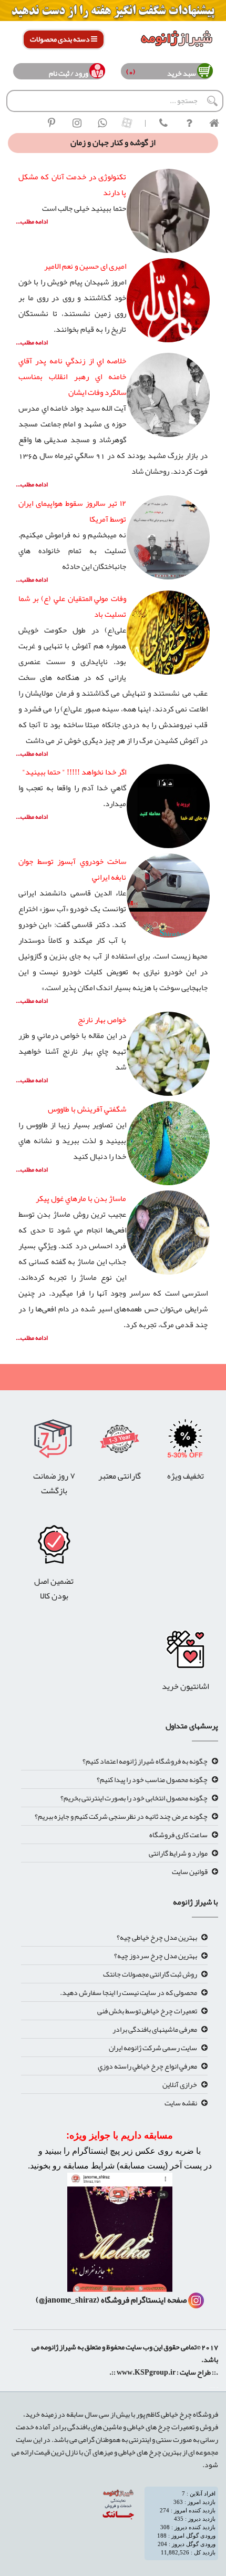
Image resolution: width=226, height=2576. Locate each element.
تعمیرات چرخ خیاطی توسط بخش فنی (147, 2011)
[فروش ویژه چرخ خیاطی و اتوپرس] (185, 1442)
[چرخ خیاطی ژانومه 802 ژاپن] (54, 1547)
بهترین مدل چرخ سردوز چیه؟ (156, 1956)
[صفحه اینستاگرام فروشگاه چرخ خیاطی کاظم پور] (196, 2300)
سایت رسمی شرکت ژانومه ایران (153, 2048)
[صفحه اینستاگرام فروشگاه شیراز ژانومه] (120, 2236)
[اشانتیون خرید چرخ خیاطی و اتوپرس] (185, 1653)
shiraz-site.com (214, 2388)
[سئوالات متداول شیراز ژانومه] (189, 123)
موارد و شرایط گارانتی (178, 1853)
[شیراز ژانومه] (52, 123)
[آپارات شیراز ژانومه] (127, 123)
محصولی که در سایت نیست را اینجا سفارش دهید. (129, 1992)
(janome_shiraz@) (68, 2300)
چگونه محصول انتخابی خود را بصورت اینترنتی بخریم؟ (134, 1798)
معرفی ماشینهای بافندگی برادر (155, 2029)
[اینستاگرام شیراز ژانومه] (77, 123)
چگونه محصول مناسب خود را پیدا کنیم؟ (152, 1779)
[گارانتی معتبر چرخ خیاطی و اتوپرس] (120, 1442)
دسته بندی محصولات (60, 39)
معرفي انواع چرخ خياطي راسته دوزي (147, 2066)
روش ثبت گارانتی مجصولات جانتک (150, 1974)
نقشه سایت (181, 2103)
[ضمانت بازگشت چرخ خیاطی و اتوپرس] (54, 1442)
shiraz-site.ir (210, 2388)
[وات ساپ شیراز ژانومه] (102, 123)
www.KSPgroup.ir (146, 2372)
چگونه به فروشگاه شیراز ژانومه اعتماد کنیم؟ (145, 1761)
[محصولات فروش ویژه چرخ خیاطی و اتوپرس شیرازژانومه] (113, 13)
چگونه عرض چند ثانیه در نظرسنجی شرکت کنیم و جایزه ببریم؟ (121, 1816)
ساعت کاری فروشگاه (178, 1835)
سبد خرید (180, 73)
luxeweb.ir (217, 2388)
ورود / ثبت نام (69, 73)
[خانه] (214, 123)
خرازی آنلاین (180, 2084)
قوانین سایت (190, 1871)
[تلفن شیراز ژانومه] (163, 123)
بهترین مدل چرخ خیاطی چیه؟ (157, 1937)
